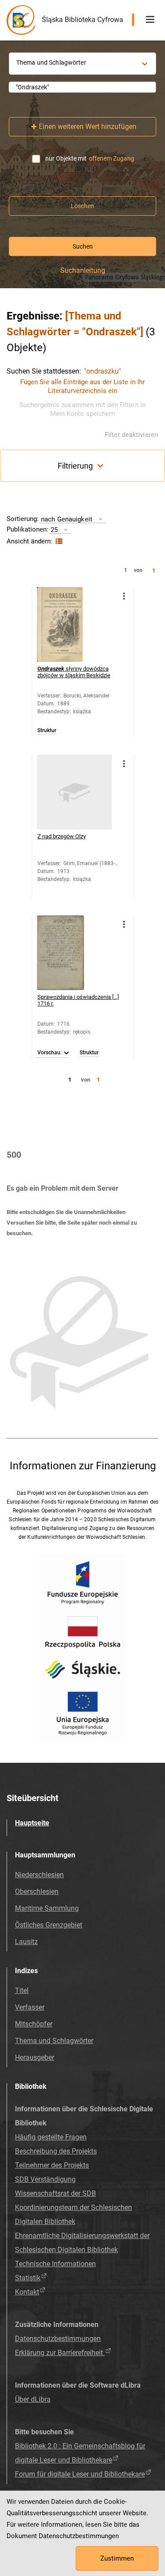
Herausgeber (35, 2057)
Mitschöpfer (34, 2024)
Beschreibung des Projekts (56, 2151)
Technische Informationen (55, 2264)
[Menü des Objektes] (124, 596)
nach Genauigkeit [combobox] (67, 519)
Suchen (83, 246)
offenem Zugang (112, 158)
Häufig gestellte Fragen (51, 2137)
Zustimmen (117, 2558)
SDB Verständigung (45, 2179)
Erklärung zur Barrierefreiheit (60, 2353)
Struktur (47, 731)
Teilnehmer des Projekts (52, 2165)
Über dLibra (33, 2399)
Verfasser (30, 2007)
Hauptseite (32, 1823)
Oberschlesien (37, 1892)
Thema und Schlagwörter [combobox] (51, 62)
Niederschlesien (39, 1875)
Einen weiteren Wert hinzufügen (88, 127)
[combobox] (82, 87)
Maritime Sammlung (47, 1908)
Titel (22, 1991)
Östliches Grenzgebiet (49, 1925)
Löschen (82, 206)
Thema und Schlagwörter (54, 2041)
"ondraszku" (103, 371)
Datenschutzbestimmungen (58, 2339)
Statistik (28, 2278)
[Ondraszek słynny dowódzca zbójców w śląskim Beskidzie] (74, 624)
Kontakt (27, 2292)
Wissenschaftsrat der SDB (55, 2193)
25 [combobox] (54, 530)
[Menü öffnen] (150, 20)
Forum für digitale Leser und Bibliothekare (80, 2474)
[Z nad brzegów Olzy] (74, 792)
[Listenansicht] (58, 541)
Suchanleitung (83, 271)
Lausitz (26, 1942)
